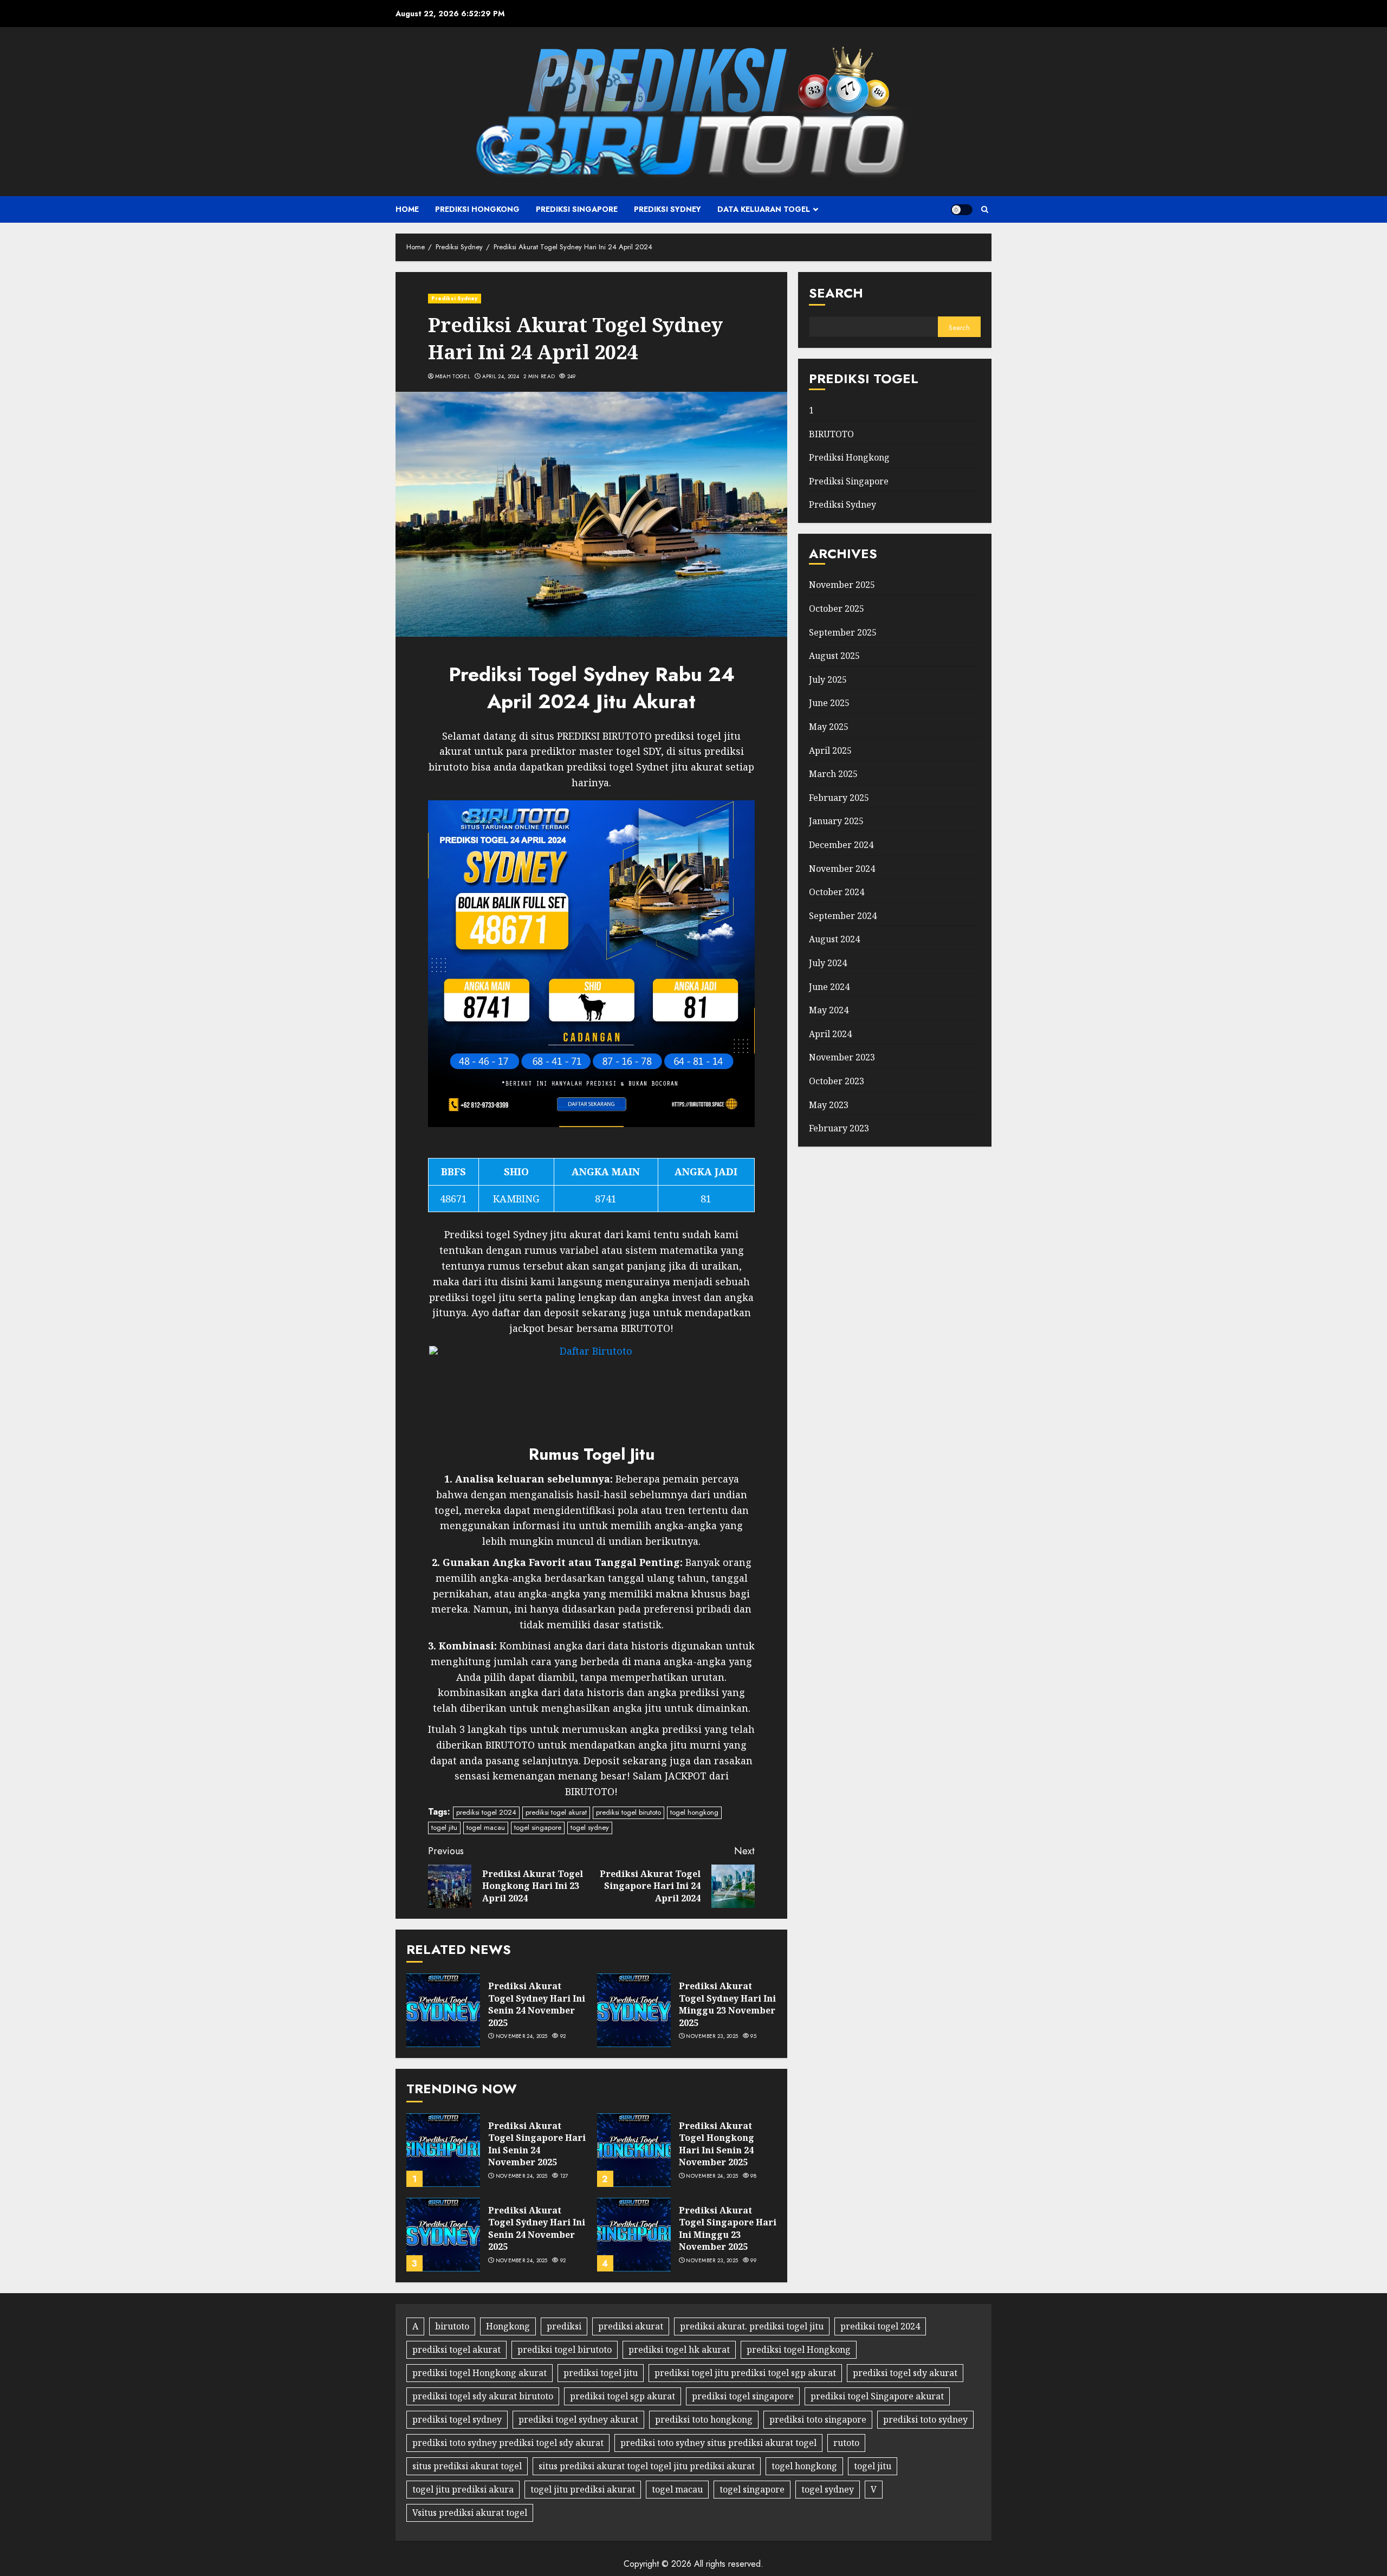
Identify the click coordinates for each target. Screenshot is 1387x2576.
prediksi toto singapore (818, 2419)
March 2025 (833, 774)
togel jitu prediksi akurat (583, 2489)
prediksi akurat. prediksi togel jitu (752, 2326)
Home (407, 209)
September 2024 (843, 916)
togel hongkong (694, 1812)
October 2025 (837, 609)
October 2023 (837, 1081)
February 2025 (839, 798)
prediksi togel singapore (743, 2396)
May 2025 (829, 727)
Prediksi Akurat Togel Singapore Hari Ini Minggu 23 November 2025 (728, 2228)
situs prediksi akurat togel (467, 2466)
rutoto (846, 2443)
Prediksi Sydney (667, 209)
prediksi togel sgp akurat (623, 2396)
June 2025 (829, 703)
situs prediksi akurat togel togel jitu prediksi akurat (647, 2466)
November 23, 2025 (712, 2036)
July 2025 (828, 679)
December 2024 (841, 845)
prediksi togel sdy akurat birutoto (483, 2396)
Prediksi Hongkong (477, 209)
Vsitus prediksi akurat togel (470, 2513)
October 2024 (837, 892)
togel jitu (444, 1827)
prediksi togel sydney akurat (578, 2419)
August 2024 (834, 939)
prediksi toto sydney (925, 2419)
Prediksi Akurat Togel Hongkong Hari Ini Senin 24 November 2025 (717, 2144)
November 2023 (842, 1057)
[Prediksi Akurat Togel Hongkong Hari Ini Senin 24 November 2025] (634, 2150)
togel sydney (590, 1827)
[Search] (985, 209)
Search (836, 293)
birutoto (452, 2326)
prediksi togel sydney (457, 2419)
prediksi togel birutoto (628, 1812)
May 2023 (829, 1104)
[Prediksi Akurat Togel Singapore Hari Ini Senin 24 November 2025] (443, 2150)
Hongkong (508, 2326)
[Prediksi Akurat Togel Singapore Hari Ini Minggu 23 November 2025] (634, 2235)
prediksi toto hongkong (704, 2419)
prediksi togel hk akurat (679, 2350)
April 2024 (830, 1034)
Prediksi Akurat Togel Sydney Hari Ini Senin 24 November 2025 (537, 2004)
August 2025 (834, 656)
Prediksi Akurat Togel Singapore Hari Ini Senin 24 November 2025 (537, 2144)
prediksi (564, 2326)
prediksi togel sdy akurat (905, 2373)
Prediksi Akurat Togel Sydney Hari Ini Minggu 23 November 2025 (727, 2004)
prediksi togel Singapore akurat (877, 2396)
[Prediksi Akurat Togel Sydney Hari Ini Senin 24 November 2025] (443, 2010)
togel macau (486, 1827)
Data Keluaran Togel (764, 209)
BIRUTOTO (831, 433)
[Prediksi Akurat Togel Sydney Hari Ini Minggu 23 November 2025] (634, 2010)
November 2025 (842, 585)
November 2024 (842, 868)
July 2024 (828, 963)
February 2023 (839, 1128)
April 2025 (830, 750)
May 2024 (829, 1010)
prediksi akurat (631, 2326)
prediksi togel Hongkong (799, 2350)
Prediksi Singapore (577, 209)
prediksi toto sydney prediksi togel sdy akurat (508, 2443)
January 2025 (836, 821)
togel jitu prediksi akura (463, 2489)
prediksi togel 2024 (486, 1812)
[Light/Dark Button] (962, 210)
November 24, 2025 (522, 2036)
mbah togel (453, 377)
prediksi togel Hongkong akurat (479, 2373)
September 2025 (843, 632)
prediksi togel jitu (601, 2373)
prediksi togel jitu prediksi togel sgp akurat (745, 2373)
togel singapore (538, 1827)
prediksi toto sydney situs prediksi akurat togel (718, 2443)
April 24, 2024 (501, 377)
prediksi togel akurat (556, 1812)
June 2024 (829, 986)
